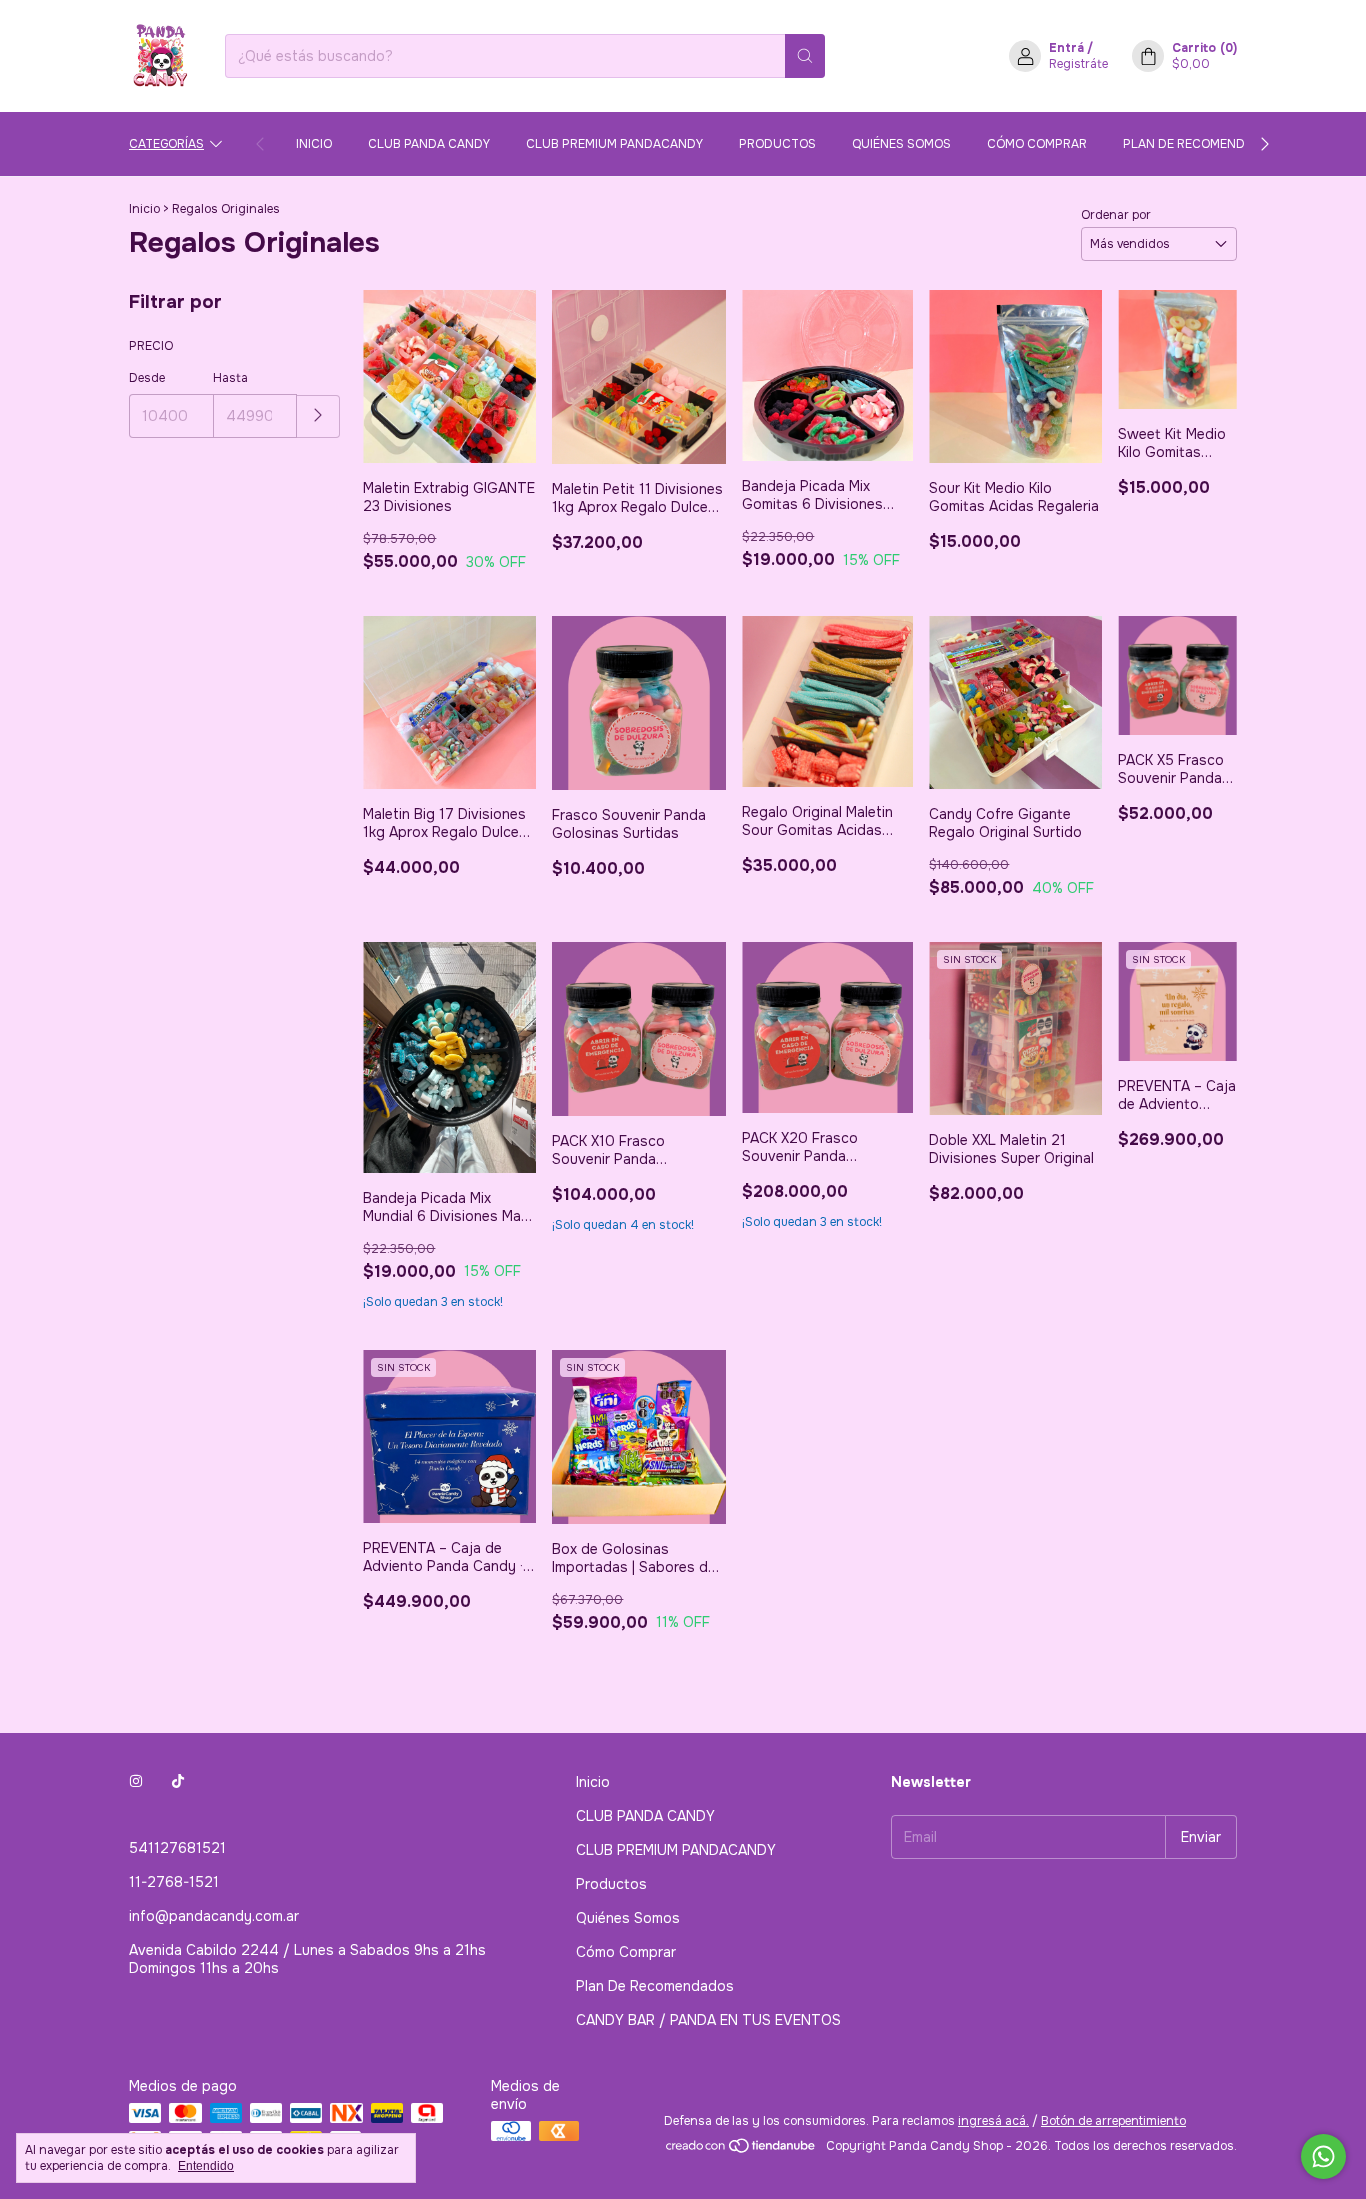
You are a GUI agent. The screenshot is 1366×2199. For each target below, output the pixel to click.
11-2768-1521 (174, 1882)
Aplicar (318, 416)
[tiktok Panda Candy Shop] (178, 1782)
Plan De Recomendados (1201, 144)
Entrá (1066, 48)
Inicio (314, 144)
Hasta (230, 378)
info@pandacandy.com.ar (214, 1916)
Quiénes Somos (901, 144)
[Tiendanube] (741, 2151)
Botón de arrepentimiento (1113, 2121)
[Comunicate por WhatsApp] (1323, 2156)
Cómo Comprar (1037, 144)
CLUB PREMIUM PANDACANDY (614, 144)
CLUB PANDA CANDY (429, 144)
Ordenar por (1116, 215)
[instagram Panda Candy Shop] (136, 1782)
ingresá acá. (993, 2121)
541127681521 (177, 1848)
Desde (147, 378)
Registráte (1078, 64)
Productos (777, 144)
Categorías (166, 144)
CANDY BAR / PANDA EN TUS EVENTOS (708, 2020)
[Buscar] (805, 56)
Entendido (206, 2166)
